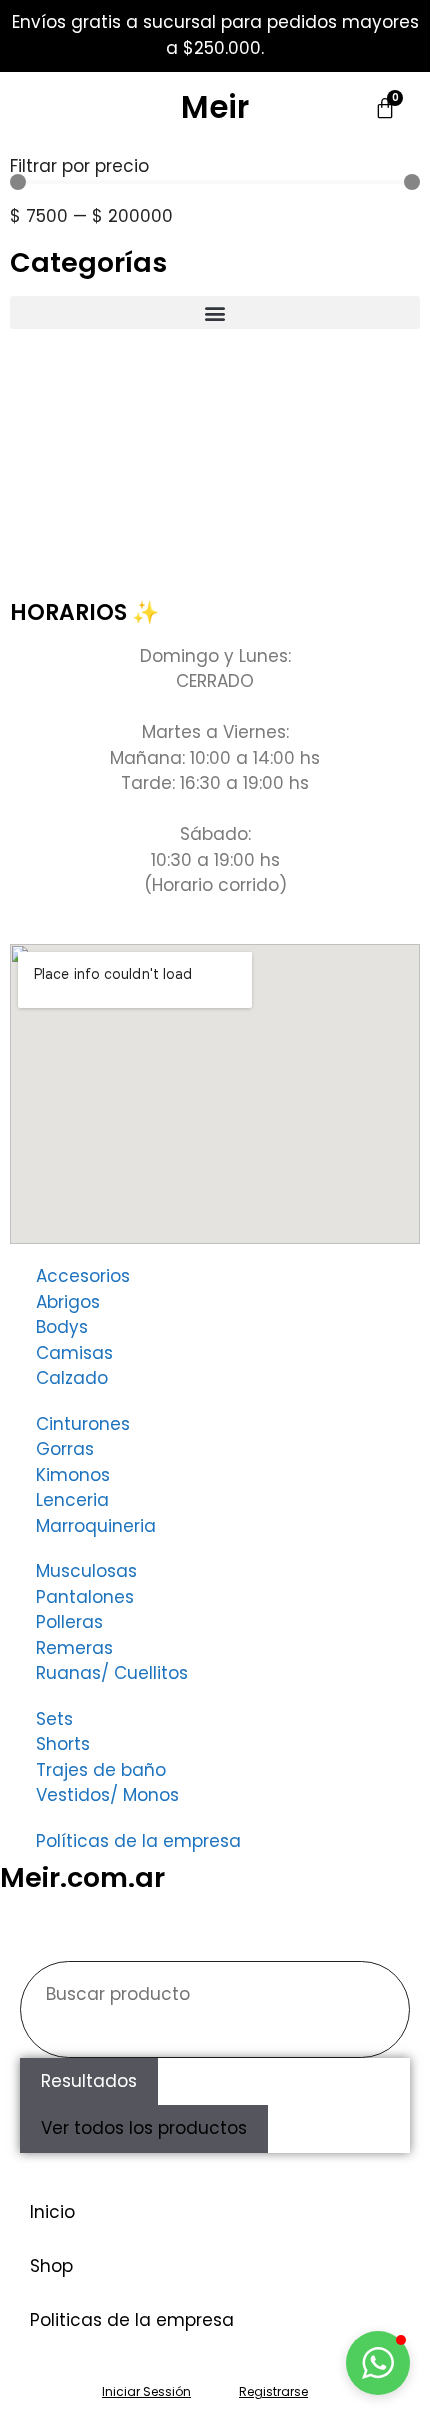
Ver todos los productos (144, 2128)
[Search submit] (52, 2036)
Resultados (89, 2081)
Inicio (52, 2212)
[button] (215, 312)
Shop (51, 2266)
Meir (215, 107)
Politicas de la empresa (132, 2320)
